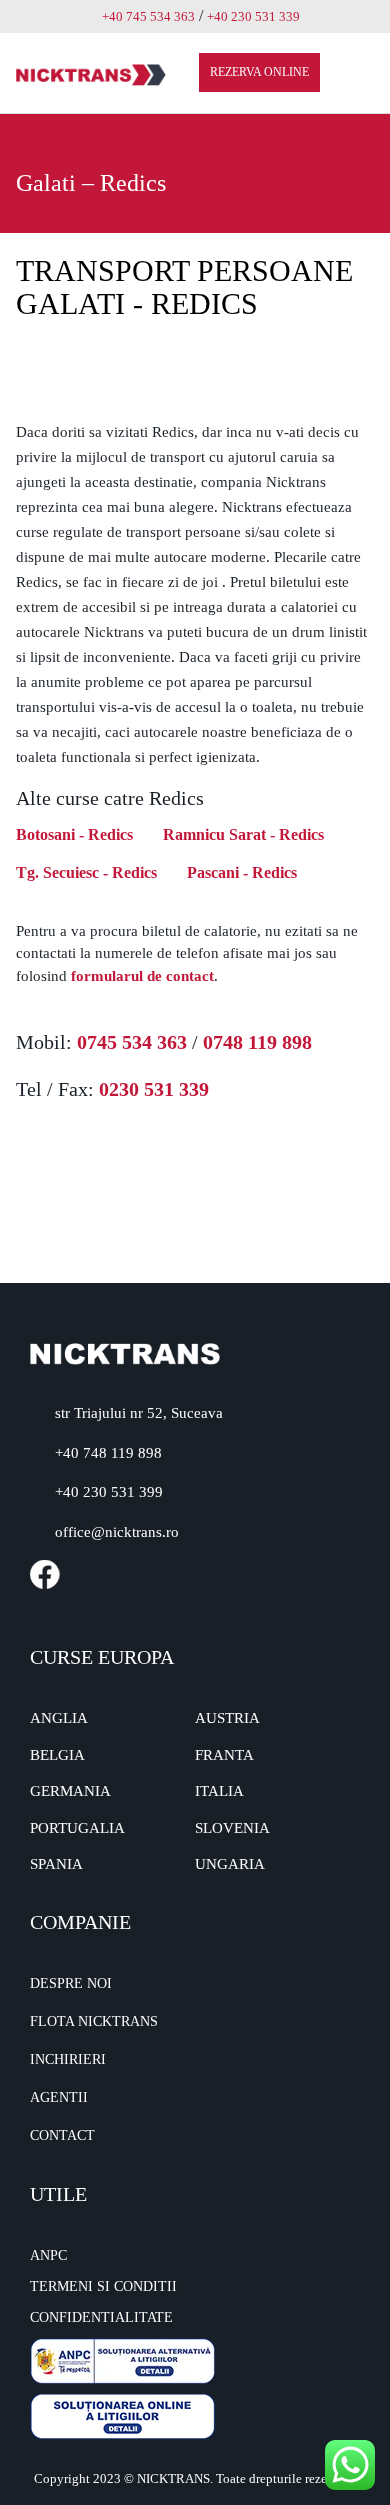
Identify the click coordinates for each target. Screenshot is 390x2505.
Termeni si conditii (103, 2286)
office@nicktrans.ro (117, 1532)
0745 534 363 (132, 1042)
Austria (227, 1718)
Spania (56, 1864)
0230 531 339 (154, 1089)
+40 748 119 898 (108, 1453)
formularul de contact (142, 976)
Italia (219, 1791)
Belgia (57, 1755)
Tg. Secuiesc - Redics (86, 872)
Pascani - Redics (242, 872)
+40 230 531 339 (253, 16)
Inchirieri (68, 2059)
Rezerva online (259, 72)
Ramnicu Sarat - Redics (243, 834)
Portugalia (77, 1828)
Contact (62, 2135)
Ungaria (230, 1864)
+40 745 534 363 (148, 16)
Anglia (59, 1718)
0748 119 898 (257, 1042)
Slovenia (232, 1828)
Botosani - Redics (74, 834)
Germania (70, 1791)
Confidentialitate (101, 2317)
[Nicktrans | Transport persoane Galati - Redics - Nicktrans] (91, 73)
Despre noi (71, 1983)
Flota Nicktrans (94, 2021)
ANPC (48, 2255)
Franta (224, 1755)
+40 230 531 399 (109, 1492)
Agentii (59, 2097)
